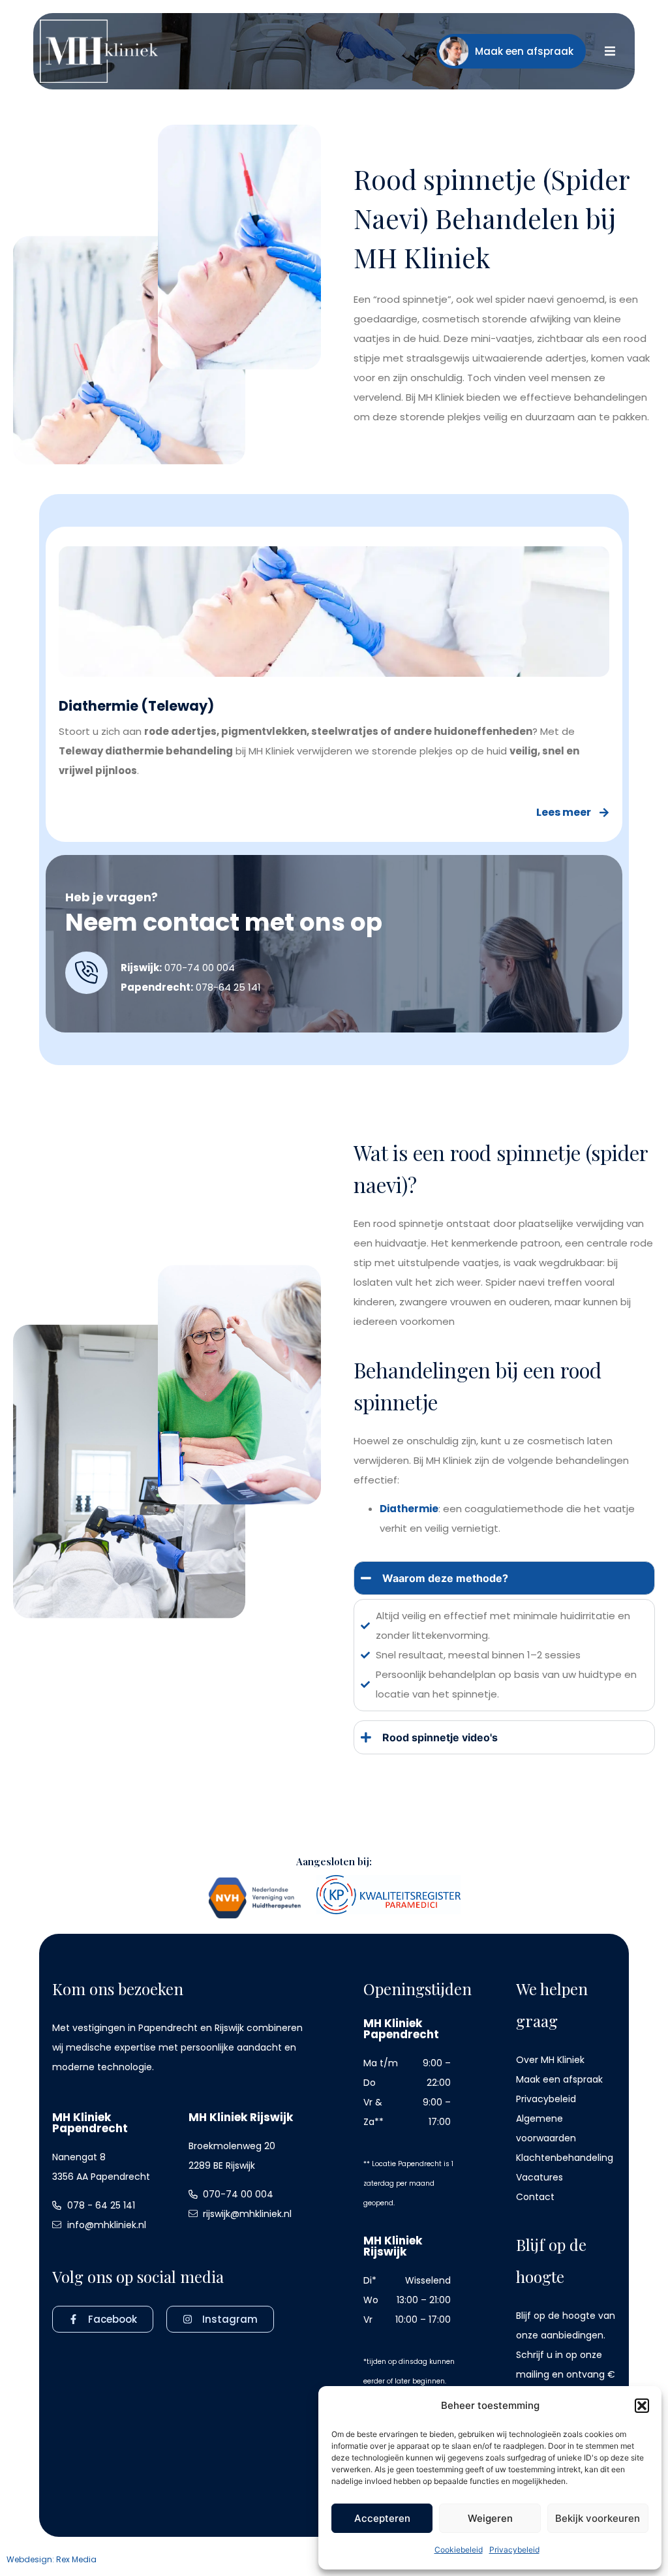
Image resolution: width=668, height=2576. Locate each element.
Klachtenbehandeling (565, 2158)
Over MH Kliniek (550, 2060)
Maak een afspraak (559, 2079)
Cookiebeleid (459, 2550)
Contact (535, 2197)
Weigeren (490, 2518)
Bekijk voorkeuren (598, 2518)
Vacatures (539, 2177)
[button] (642, 2406)
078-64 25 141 (228, 987)
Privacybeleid (514, 2550)
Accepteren (382, 2518)
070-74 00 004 (200, 968)
